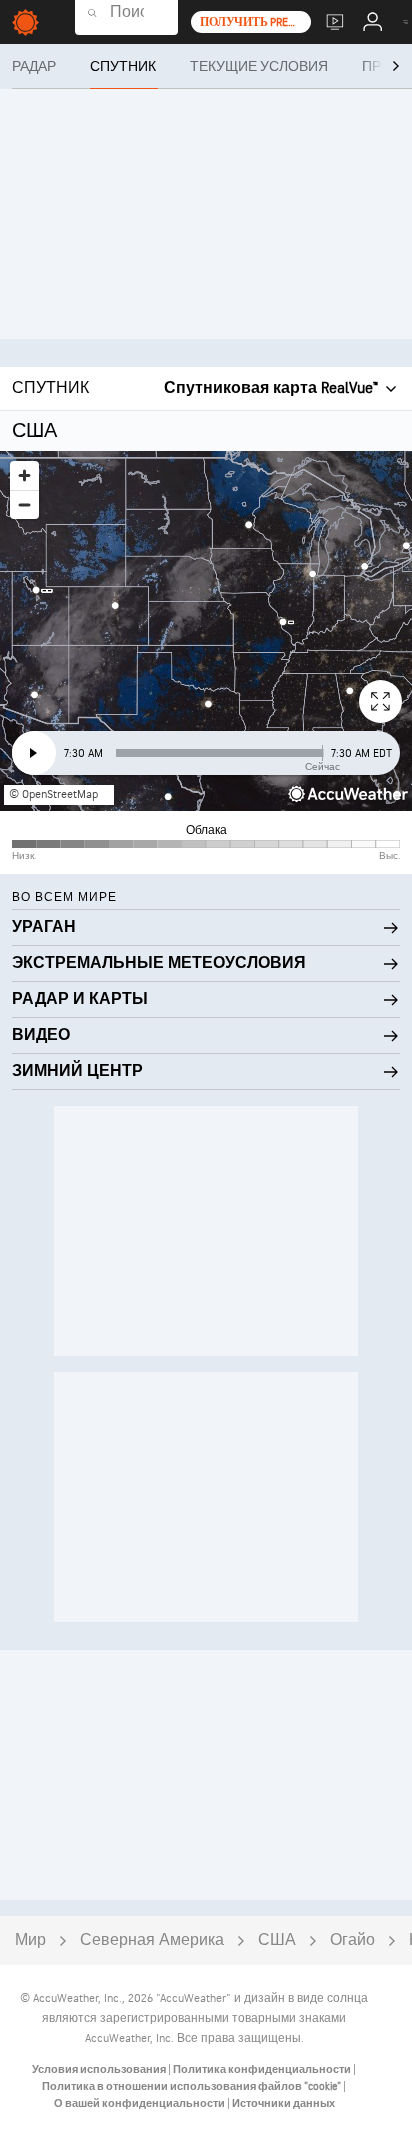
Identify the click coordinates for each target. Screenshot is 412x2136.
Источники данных (283, 2103)
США (277, 1940)
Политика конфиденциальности (263, 2069)
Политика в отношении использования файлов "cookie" (192, 2086)
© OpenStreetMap (53, 794)
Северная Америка (152, 1940)
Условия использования (100, 2069)
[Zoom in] (24, 475)
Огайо (352, 1940)
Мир (30, 1940)
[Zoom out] (24, 504)
